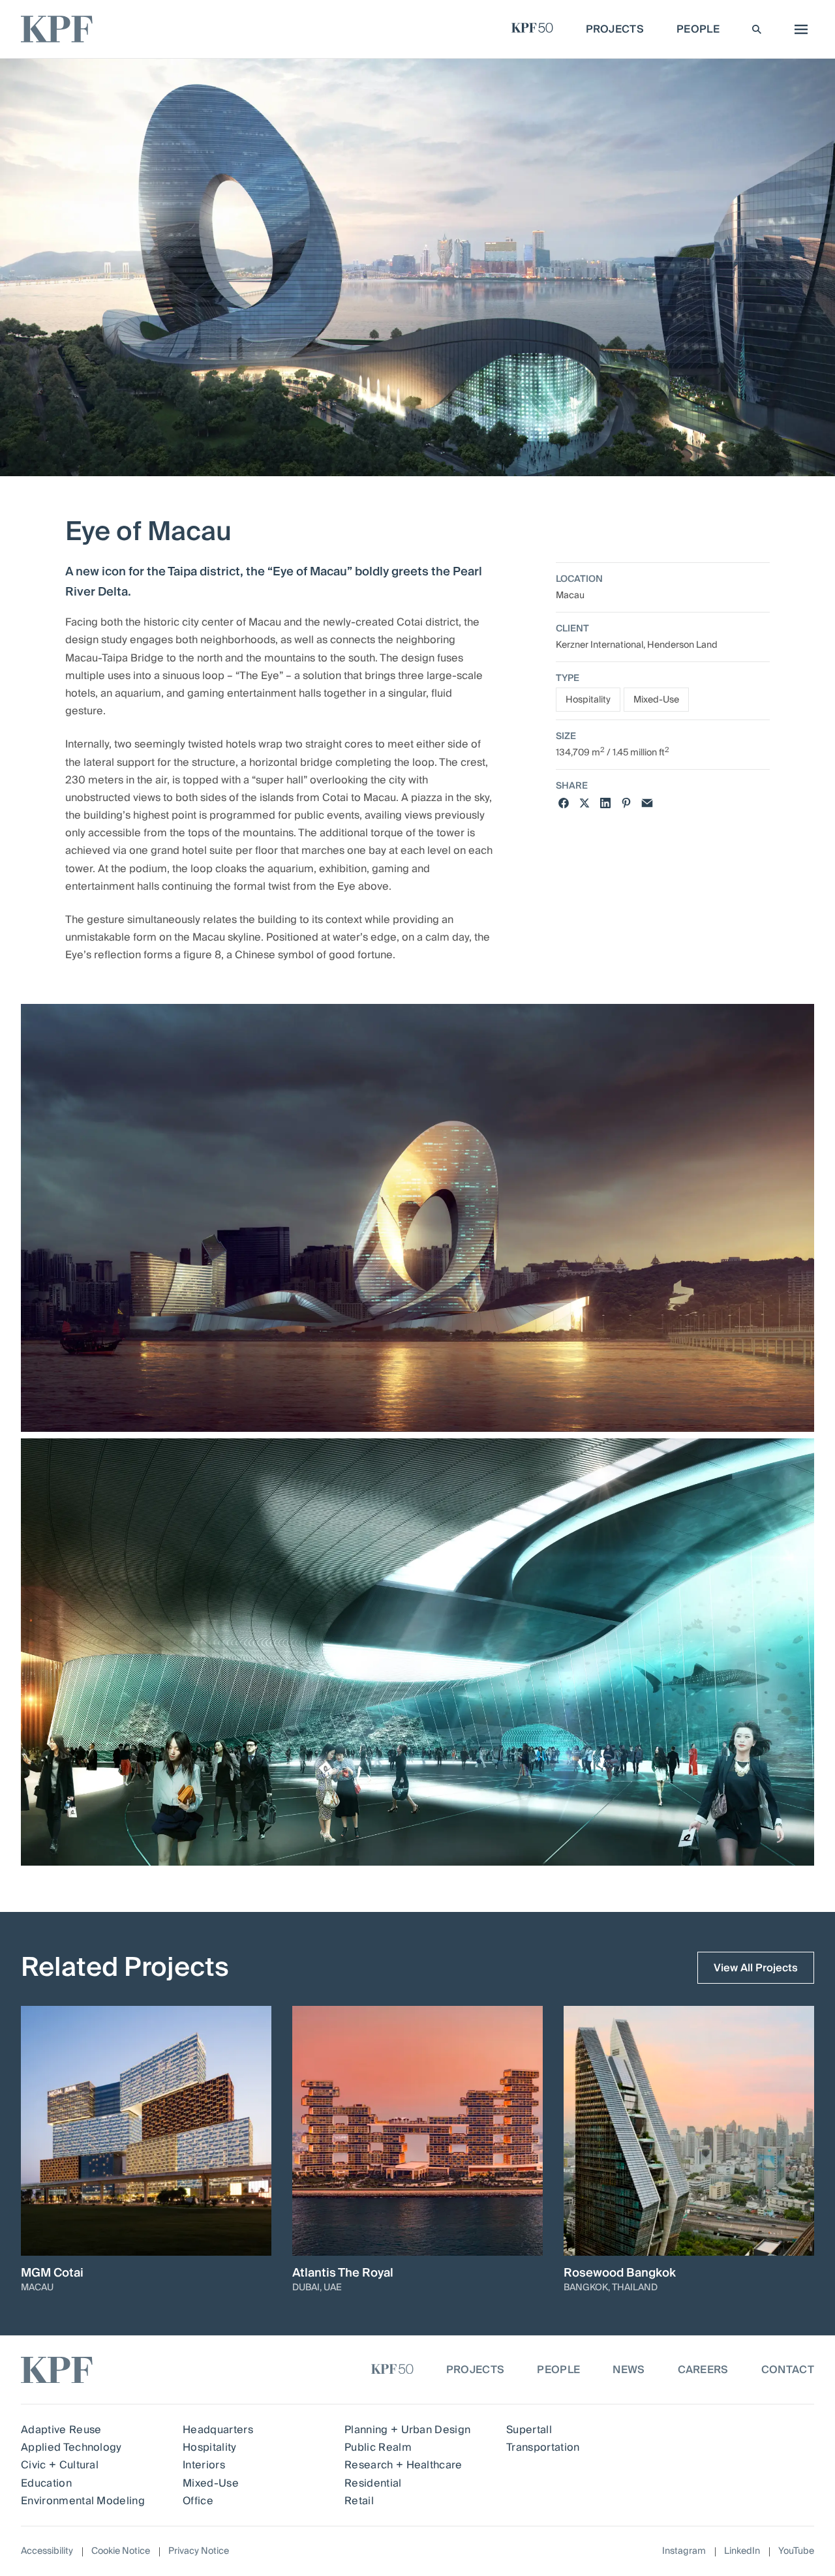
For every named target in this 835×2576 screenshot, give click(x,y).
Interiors (204, 2465)
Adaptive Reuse (61, 2430)
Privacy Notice (199, 2551)
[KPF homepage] (57, 29)
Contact (788, 2370)
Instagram (684, 2552)
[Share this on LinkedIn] (605, 803)
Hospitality (588, 700)
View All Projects (756, 1968)
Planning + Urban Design (407, 2430)
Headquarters (218, 2430)
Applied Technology (71, 2447)
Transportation (543, 2447)
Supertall (529, 2430)
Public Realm (378, 2447)
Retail (359, 2501)
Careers (703, 2370)
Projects (476, 2370)
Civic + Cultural (60, 2465)
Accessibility (47, 2551)
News (629, 2370)
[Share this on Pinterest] (626, 803)
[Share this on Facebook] (564, 803)
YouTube (796, 2552)
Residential (373, 2483)
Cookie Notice (121, 2551)
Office (198, 2501)
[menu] (798, 29)
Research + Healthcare (403, 2465)
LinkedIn (742, 2552)
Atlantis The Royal (343, 2273)
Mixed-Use (656, 700)
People (558, 2370)
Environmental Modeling (83, 2501)
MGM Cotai (52, 2273)
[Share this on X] (584, 803)
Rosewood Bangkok (620, 2273)
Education (46, 2483)
